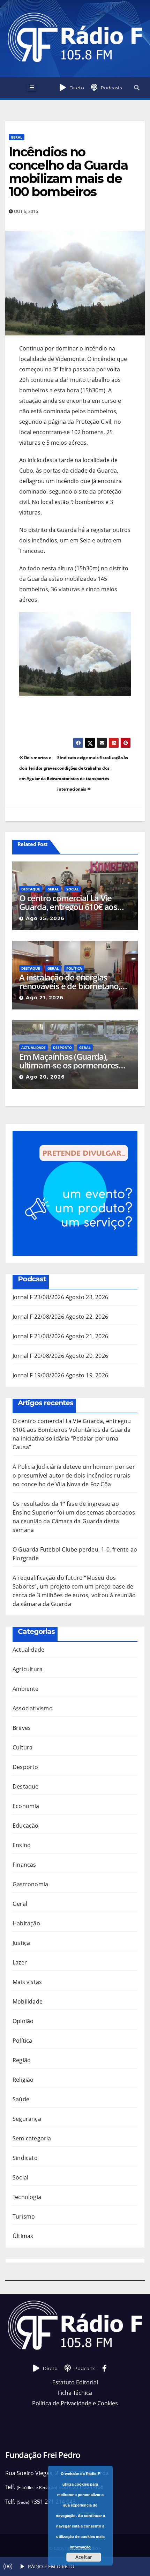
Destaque (31, 889)
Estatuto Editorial (75, 2382)
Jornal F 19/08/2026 (38, 1375)
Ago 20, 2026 (45, 1077)
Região (22, 2060)
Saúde (21, 2099)
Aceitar (84, 2557)
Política (74, 968)
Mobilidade (28, 2001)
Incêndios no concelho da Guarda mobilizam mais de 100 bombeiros (68, 172)
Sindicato (25, 2158)
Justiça (21, 1943)
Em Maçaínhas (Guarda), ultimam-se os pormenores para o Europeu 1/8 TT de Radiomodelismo (69, 1061)
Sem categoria (32, 2138)
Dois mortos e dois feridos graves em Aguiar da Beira (38, 768)
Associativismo (33, 1708)
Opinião (23, 2021)
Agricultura (28, 1669)
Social (73, 889)
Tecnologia (27, 2197)
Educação (26, 1826)
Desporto (62, 1048)
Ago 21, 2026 (45, 998)
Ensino (22, 1845)
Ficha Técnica (75, 2393)
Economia (26, 1806)
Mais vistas (27, 1982)
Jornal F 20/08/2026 (38, 1356)
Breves (22, 1728)
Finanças (24, 1865)
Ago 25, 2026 (45, 918)
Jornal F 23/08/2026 (38, 1297)
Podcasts (111, 88)
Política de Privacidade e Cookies (75, 2403)
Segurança (27, 2119)
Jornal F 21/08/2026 (38, 1336)
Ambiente (26, 1689)
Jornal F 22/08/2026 (38, 1317)
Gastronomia (30, 1884)
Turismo (24, 2216)
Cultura (22, 1747)
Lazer (20, 1962)
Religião (23, 2080)
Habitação (26, 1923)
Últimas (23, 2236)
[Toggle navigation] (32, 88)
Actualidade (33, 1048)
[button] (137, 88)
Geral (17, 137)
